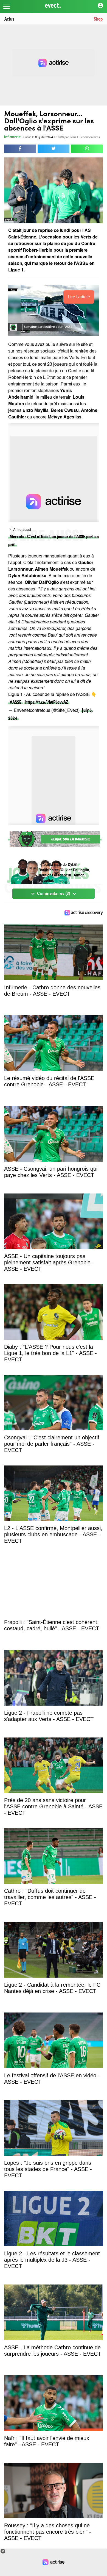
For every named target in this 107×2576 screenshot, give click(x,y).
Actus (9, 19)
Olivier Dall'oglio (75, 870)
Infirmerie (12, 137)
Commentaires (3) (54, 894)
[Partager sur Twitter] (54, 149)
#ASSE (16, 702)
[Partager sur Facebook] (20, 149)
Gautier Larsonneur (55, 875)
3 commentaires (89, 138)
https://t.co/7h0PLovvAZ (47, 702)
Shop (98, 19)
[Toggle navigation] (7, 6)
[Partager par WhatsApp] (87, 149)
